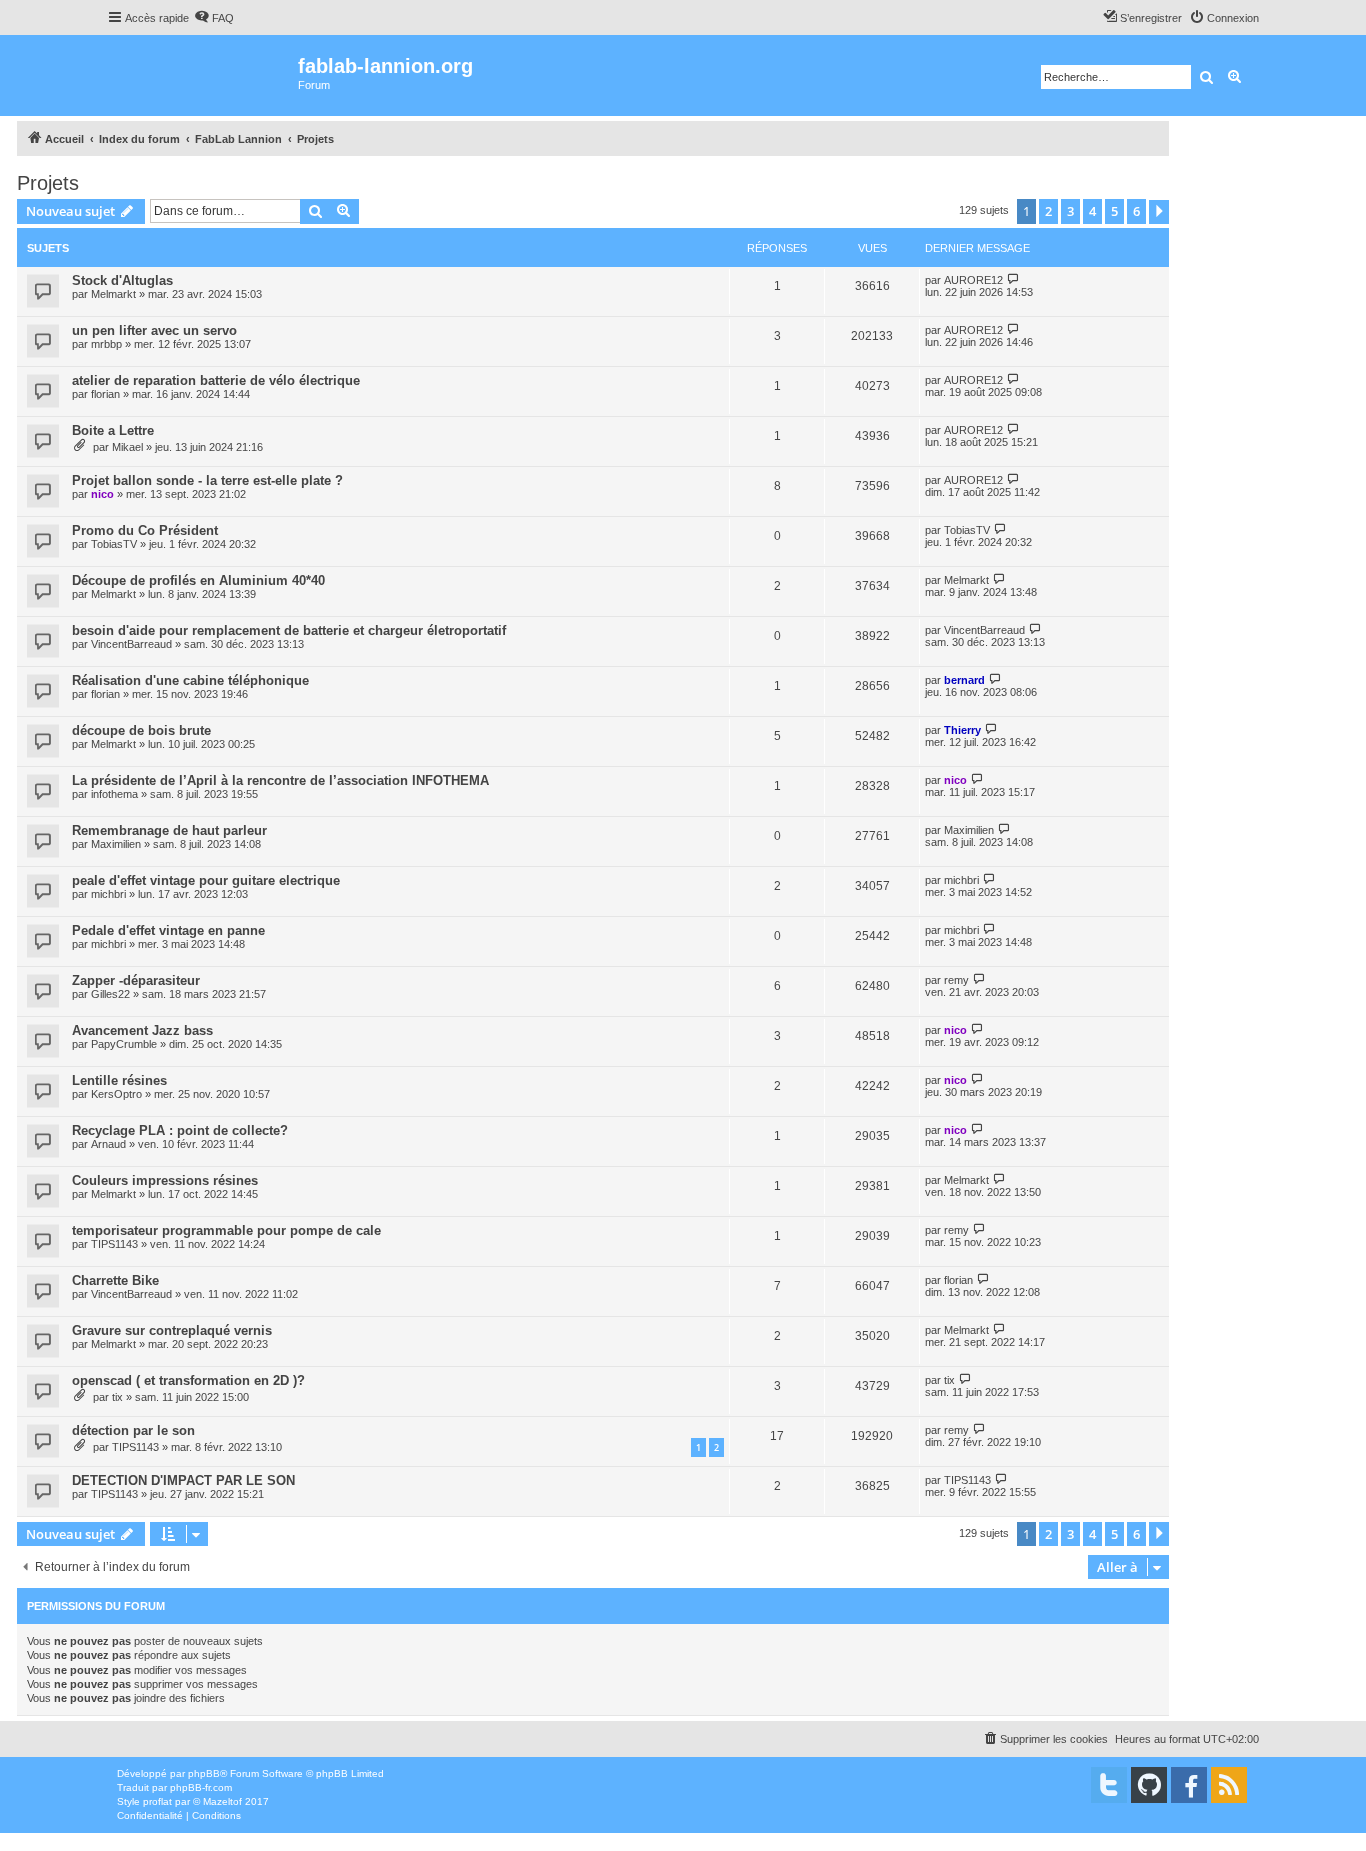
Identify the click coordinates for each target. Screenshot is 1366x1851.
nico (102, 494)
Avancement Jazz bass (142, 1030)
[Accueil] (202, 75)
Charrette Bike (115, 1280)
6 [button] (1136, 211)
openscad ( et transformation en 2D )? (188, 1380)
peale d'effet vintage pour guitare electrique (206, 880)
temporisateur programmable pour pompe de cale (226, 1230)
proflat (157, 1801)
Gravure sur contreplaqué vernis (172, 1330)
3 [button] (1070, 211)
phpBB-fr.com (201, 1787)
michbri (108, 894)
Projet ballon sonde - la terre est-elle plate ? (207, 480)
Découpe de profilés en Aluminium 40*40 (198, 580)
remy (956, 980)
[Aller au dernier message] (1013, 279)
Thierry (962, 730)
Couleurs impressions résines (165, 1180)
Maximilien (116, 844)
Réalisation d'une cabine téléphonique (190, 680)
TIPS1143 (114, 1244)
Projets (48, 183)
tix (117, 1397)
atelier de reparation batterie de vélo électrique (216, 380)
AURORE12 (973, 280)
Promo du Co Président (145, 530)
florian (105, 394)
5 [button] (1114, 211)
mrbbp (106, 344)
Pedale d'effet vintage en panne (168, 930)
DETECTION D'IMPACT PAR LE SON (183, 1480)
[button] (1159, 212)
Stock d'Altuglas (122, 280)
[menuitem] (214, 18)
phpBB (204, 1773)
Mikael (127, 447)
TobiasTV (114, 544)
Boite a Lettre (113, 430)
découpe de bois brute (141, 730)
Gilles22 (110, 994)
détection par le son (133, 1430)
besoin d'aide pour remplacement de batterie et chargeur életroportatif (289, 630)
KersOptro (116, 1094)
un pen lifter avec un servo (154, 330)
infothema (114, 794)
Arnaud (108, 1144)
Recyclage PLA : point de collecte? (180, 1130)
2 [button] (1048, 211)
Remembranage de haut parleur (169, 830)
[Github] (1149, 1785)
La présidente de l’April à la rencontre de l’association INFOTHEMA (280, 780)
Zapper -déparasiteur (136, 980)
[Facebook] (1189, 1785)
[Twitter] (1109, 1785)
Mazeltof (222, 1801)
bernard (964, 680)
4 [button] (1092, 211)
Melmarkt (113, 294)
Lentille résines (119, 1080)
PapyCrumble (124, 1044)
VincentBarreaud (131, 644)
